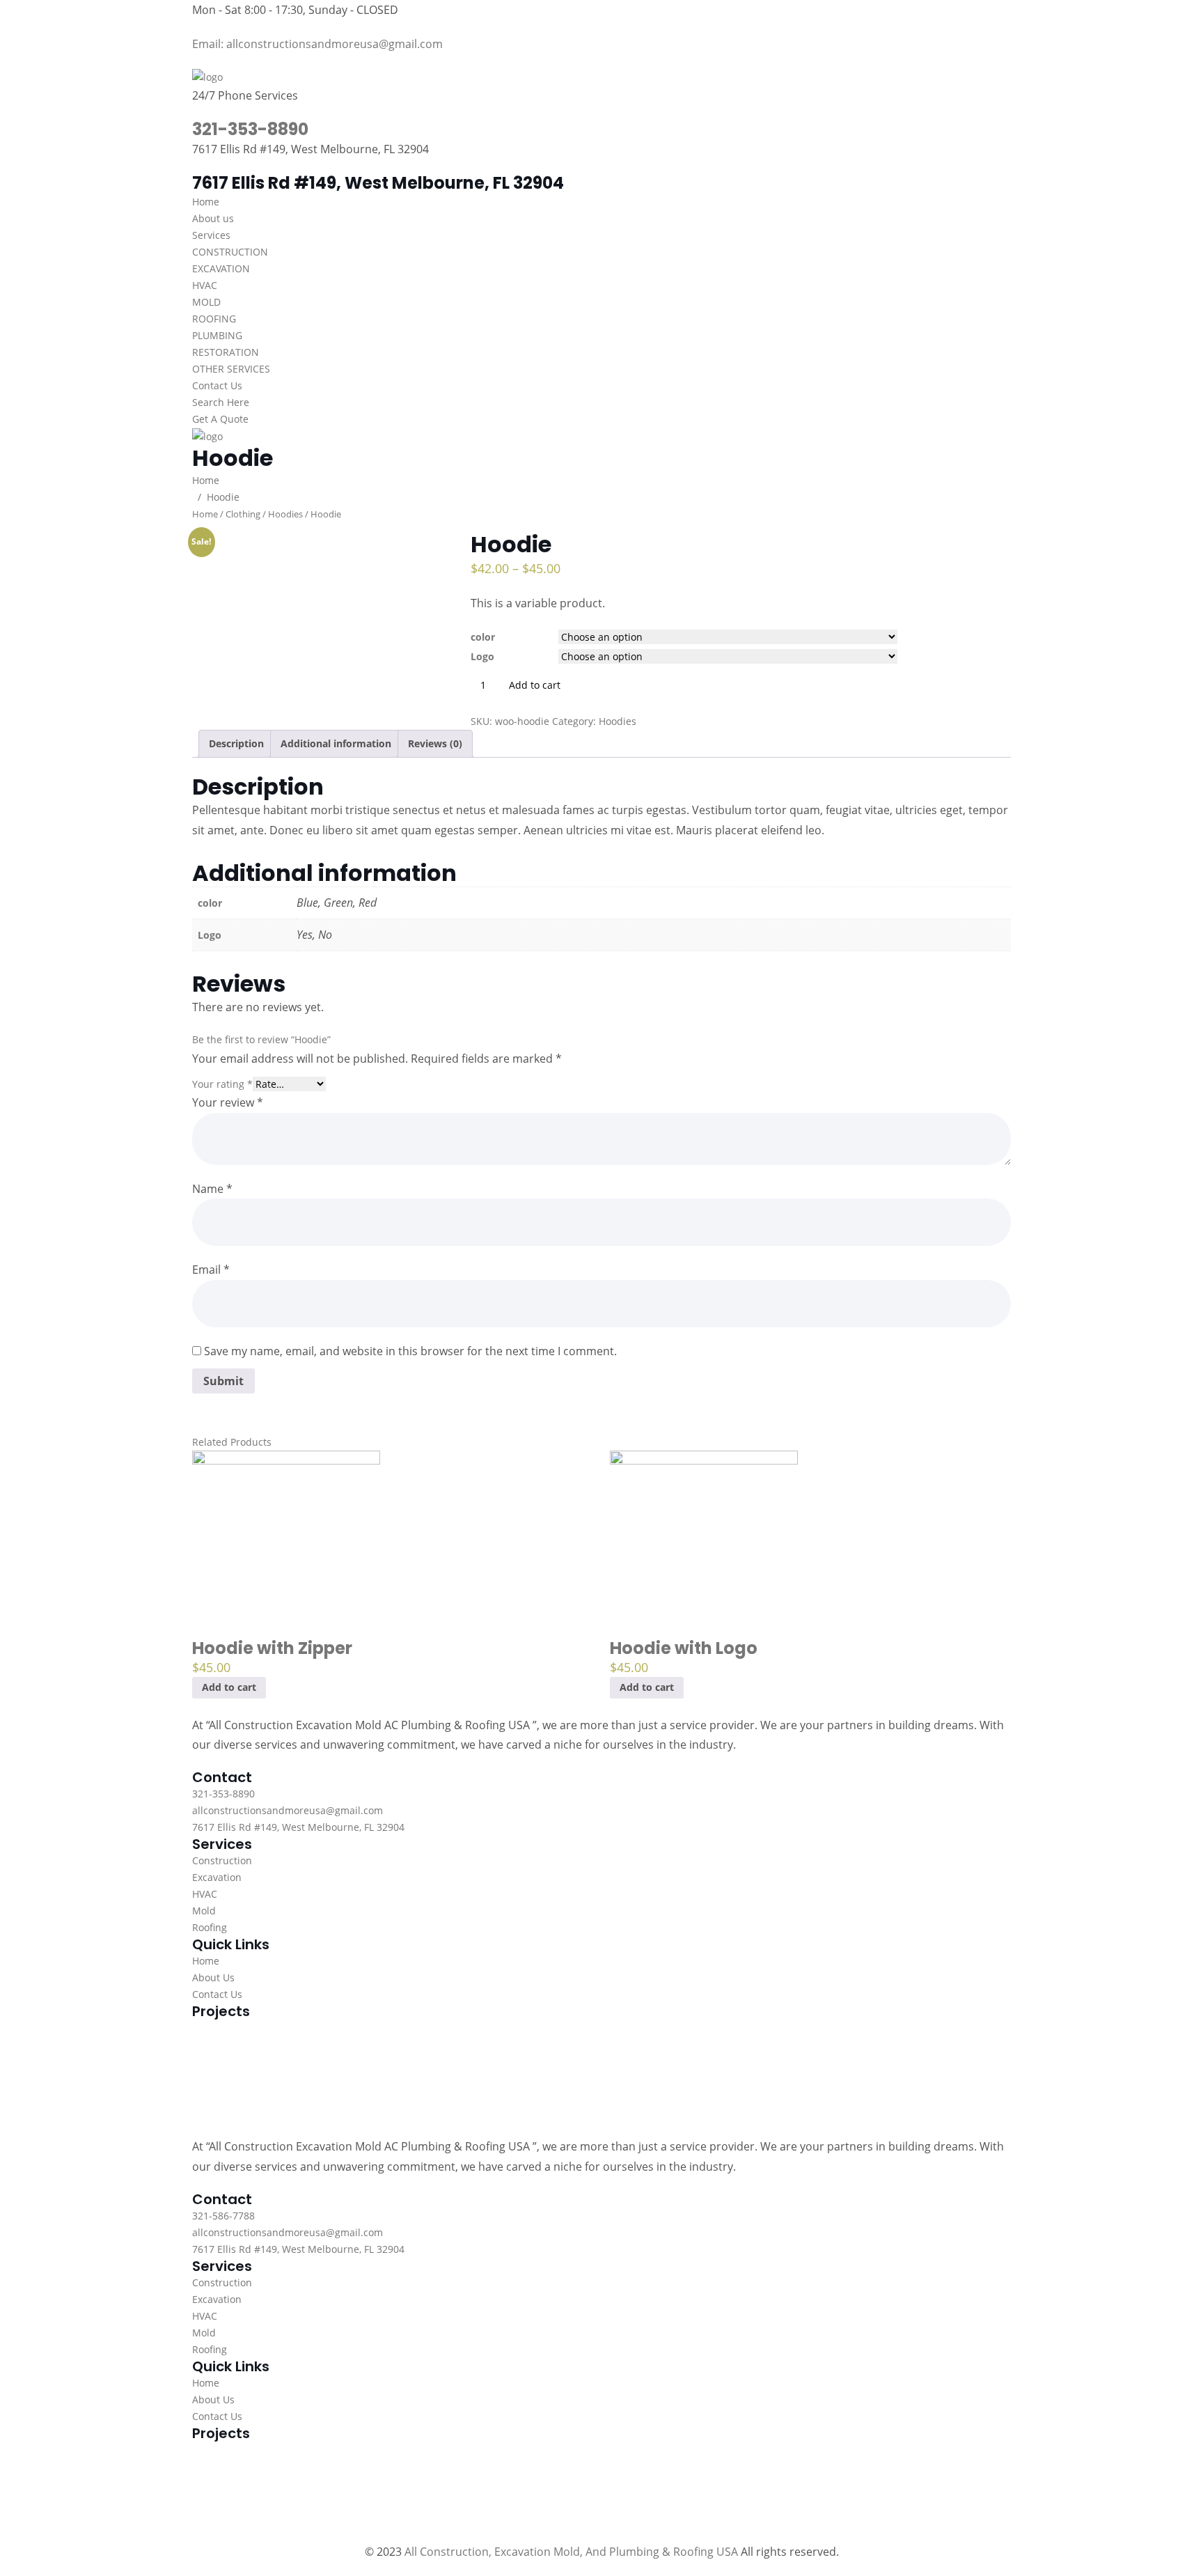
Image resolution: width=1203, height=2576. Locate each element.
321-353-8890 (250, 129)
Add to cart (229, 1687)
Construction (222, 1860)
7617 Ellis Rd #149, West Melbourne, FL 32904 (298, 1827)
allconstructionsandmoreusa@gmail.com (288, 1810)
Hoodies (285, 514)
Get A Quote (220, 419)
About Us (213, 1977)
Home (206, 202)
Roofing (210, 1927)
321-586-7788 (223, 2216)
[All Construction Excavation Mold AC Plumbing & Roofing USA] (207, 76)
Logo (482, 656)
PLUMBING (217, 335)
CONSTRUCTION (230, 252)
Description (236, 743)
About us (213, 218)
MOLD (206, 302)
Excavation (217, 1877)
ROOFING (214, 319)
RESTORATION (226, 352)
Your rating (222, 1084)
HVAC (205, 285)
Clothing (243, 514)
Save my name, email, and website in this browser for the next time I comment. (410, 1351)
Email (211, 1270)
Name (212, 1189)
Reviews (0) (435, 743)
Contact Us (217, 385)
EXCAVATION (221, 268)
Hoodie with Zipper (272, 1648)
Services (211, 235)
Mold (204, 1911)
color (483, 637)
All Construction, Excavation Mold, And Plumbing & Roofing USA (571, 2552)
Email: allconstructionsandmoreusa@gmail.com (317, 44)
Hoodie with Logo (684, 1648)
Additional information (336, 743)
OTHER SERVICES (231, 369)
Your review (228, 1102)
